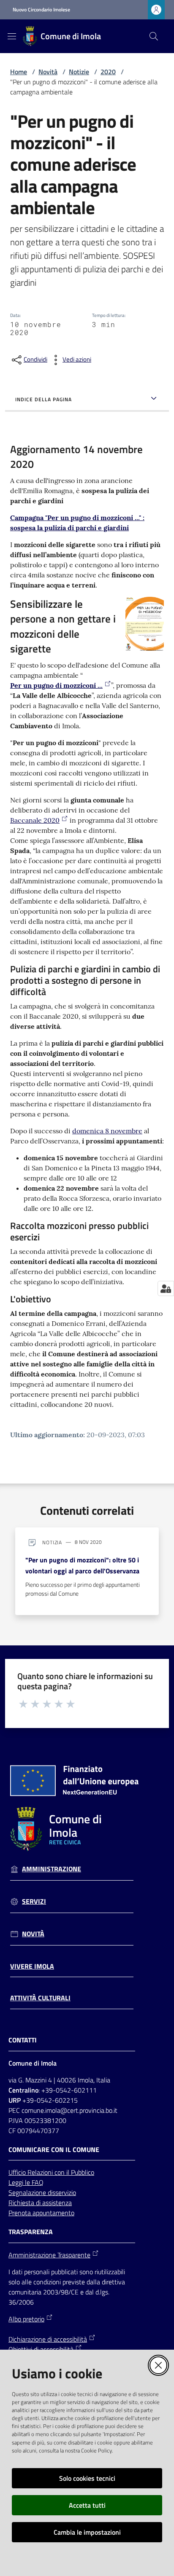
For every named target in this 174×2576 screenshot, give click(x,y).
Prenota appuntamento (41, 2213)
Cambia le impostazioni (87, 2532)
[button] (154, 36)
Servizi (34, 1901)
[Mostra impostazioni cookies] (166, 1288)
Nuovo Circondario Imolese (41, 10)
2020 (108, 72)
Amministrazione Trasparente (49, 2255)
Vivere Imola (32, 1966)
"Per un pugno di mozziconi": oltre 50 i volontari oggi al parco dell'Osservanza (82, 1565)
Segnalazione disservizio (42, 2192)
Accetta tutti (87, 2505)
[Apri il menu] (12, 36)
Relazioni (41, 2172)
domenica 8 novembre (107, 1131)
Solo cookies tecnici (87, 2478)
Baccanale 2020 (35, 820)
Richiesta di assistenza (40, 2203)
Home (19, 72)
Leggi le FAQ (26, 2182)
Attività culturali (40, 1998)
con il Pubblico (74, 2172)
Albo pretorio (26, 2319)
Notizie (79, 72)
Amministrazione (52, 1869)
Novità (48, 72)
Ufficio (18, 2172)
